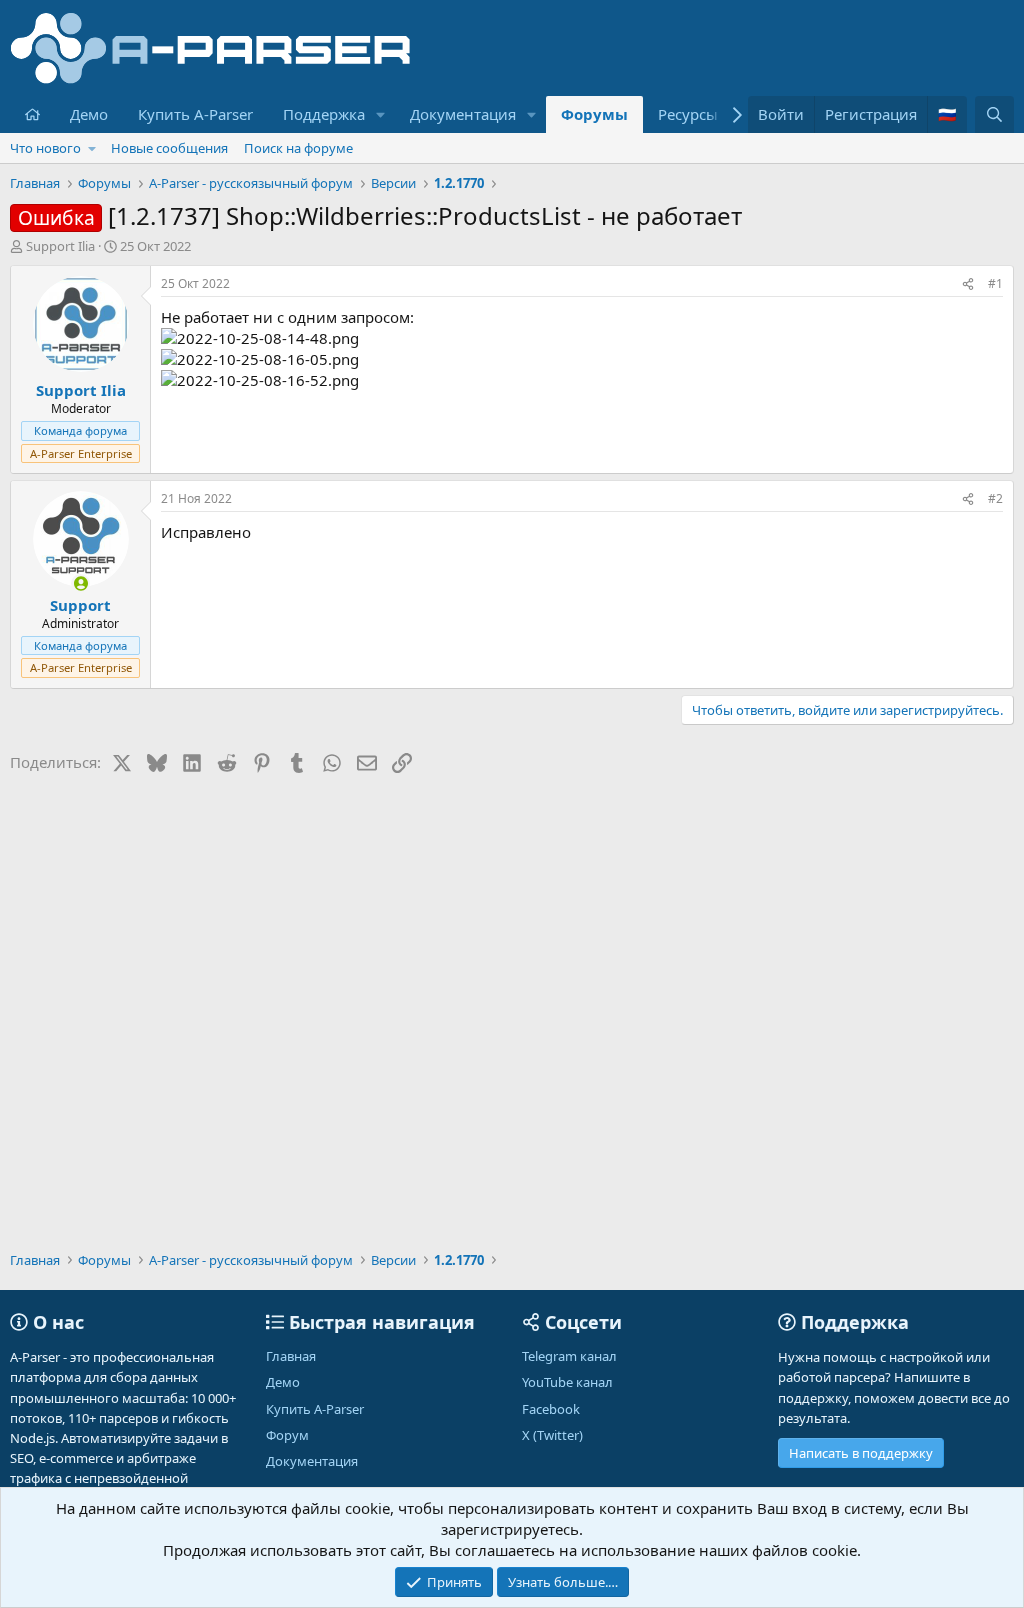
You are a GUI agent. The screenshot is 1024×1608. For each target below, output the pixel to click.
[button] (381, 114)
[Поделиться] (968, 284)
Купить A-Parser (195, 114)
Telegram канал (569, 1356)
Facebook (551, 1409)
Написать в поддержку (861, 1453)
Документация (463, 114)
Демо (89, 114)
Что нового (45, 148)
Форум (287, 1435)
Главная (291, 1356)
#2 (995, 498)
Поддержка (324, 114)
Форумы (594, 114)
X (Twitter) (552, 1435)
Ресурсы (688, 114)
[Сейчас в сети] (80, 583)
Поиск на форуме (298, 148)
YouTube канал (567, 1382)
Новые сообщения (169, 148)
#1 (995, 283)
